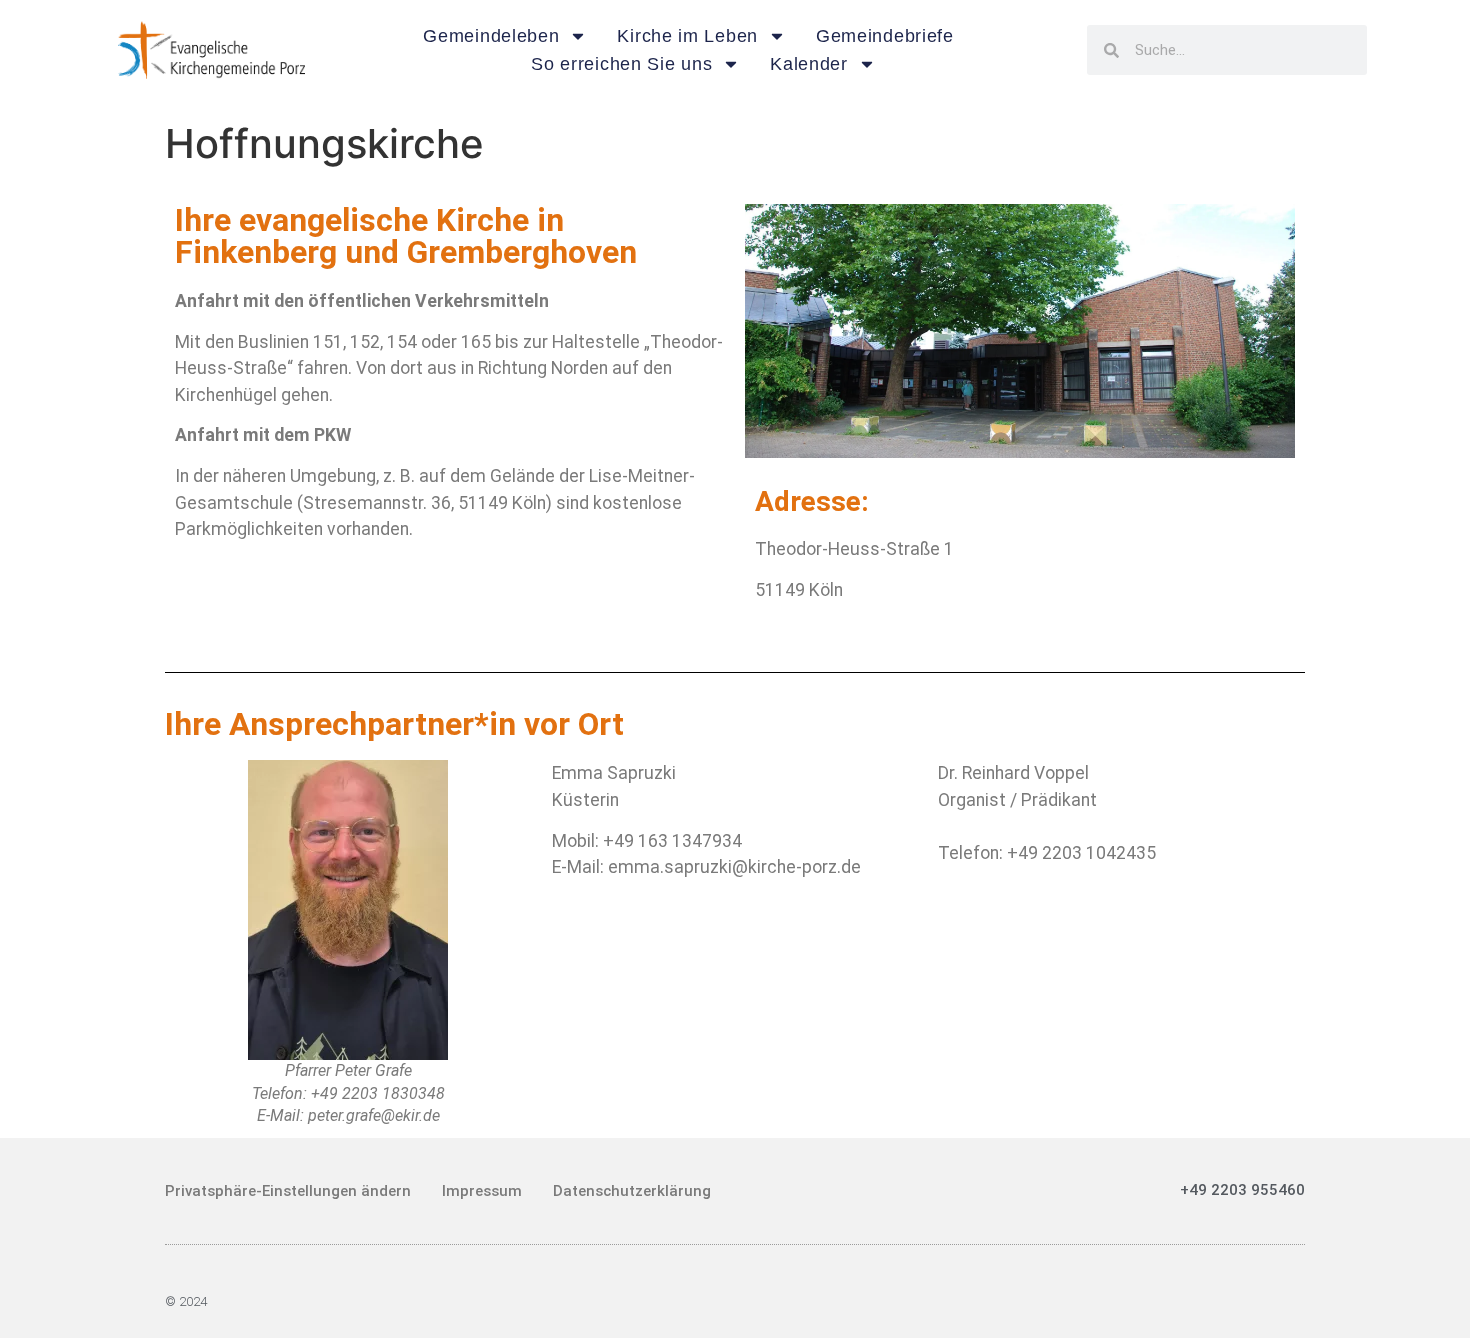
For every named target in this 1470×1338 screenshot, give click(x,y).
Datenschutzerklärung (632, 1191)
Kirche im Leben (687, 36)
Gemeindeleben (491, 36)
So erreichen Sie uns (621, 64)
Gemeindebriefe (885, 36)
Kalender (809, 64)
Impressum (482, 1191)
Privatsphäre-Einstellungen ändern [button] (288, 1191)
